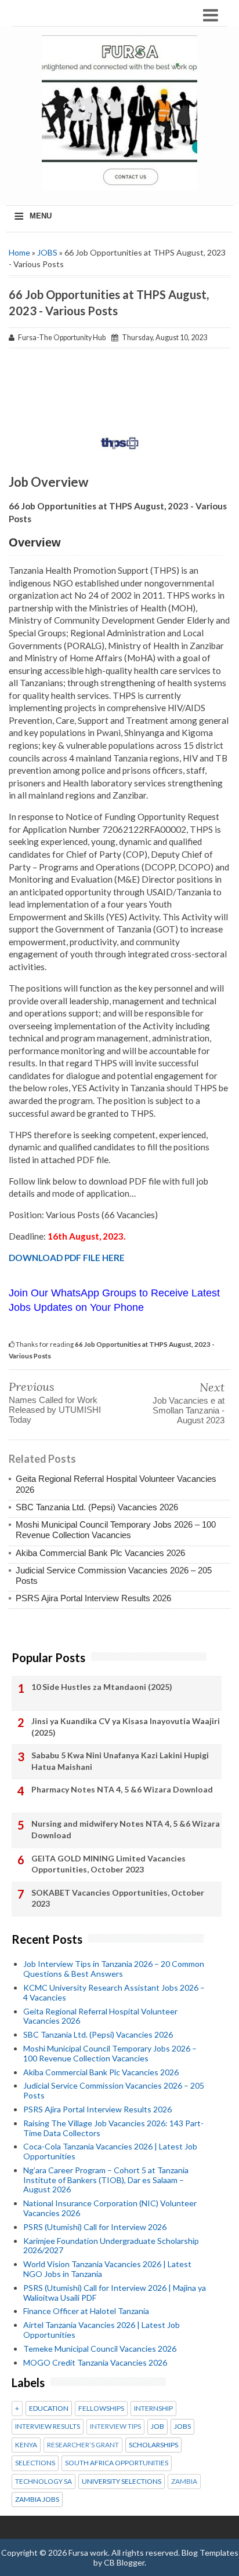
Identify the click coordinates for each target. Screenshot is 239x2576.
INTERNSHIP (153, 2409)
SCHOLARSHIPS (153, 2445)
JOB (157, 2426)
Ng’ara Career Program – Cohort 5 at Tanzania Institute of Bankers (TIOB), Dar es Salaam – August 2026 (106, 2180)
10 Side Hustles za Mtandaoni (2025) (102, 1687)
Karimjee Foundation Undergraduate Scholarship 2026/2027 (111, 2246)
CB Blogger (124, 2562)
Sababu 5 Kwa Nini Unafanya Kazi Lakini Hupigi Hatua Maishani (120, 1761)
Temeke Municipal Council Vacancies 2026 (100, 2349)
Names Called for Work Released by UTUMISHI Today (55, 1410)
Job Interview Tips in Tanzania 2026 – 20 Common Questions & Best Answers (114, 1969)
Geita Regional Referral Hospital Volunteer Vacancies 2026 (100, 2016)
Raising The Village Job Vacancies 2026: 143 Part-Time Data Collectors (113, 2128)
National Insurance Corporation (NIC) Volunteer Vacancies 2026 (110, 2208)
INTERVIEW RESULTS (48, 2426)
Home (19, 252)
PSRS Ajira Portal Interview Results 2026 (93, 1598)
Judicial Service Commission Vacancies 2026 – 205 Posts (114, 2090)
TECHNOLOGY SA (44, 2482)
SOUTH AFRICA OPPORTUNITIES (117, 2463)
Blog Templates (210, 2553)
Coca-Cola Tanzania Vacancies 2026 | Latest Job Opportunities (110, 2151)
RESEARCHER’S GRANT (83, 2445)
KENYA (26, 2445)
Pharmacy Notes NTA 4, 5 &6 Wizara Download (122, 1789)
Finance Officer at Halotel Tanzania (86, 2311)
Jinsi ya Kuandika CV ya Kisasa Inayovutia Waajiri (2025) (126, 1727)
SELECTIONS (35, 2463)
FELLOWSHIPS (101, 2409)
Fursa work (88, 2553)
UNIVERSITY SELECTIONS (122, 2482)
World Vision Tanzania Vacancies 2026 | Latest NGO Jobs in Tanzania (107, 2269)
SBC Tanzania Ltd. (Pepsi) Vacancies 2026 (97, 1507)
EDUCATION (49, 2409)
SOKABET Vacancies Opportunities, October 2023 (118, 1898)
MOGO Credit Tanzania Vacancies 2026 (95, 2362)
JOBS (47, 252)
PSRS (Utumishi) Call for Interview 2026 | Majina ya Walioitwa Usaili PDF (115, 2293)
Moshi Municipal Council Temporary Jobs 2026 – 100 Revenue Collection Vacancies (116, 1530)
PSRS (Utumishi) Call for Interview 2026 (95, 2227)
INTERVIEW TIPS (115, 2426)
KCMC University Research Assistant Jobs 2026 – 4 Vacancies (114, 1992)
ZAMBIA (184, 2482)
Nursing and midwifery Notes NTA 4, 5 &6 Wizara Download (126, 1829)
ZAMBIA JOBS (37, 2500)
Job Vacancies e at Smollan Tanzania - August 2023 (189, 1410)
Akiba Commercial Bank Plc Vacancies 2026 (100, 1553)
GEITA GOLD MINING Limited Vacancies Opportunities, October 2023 (108, 1864)
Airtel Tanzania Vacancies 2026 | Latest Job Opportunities (102, 2330)
